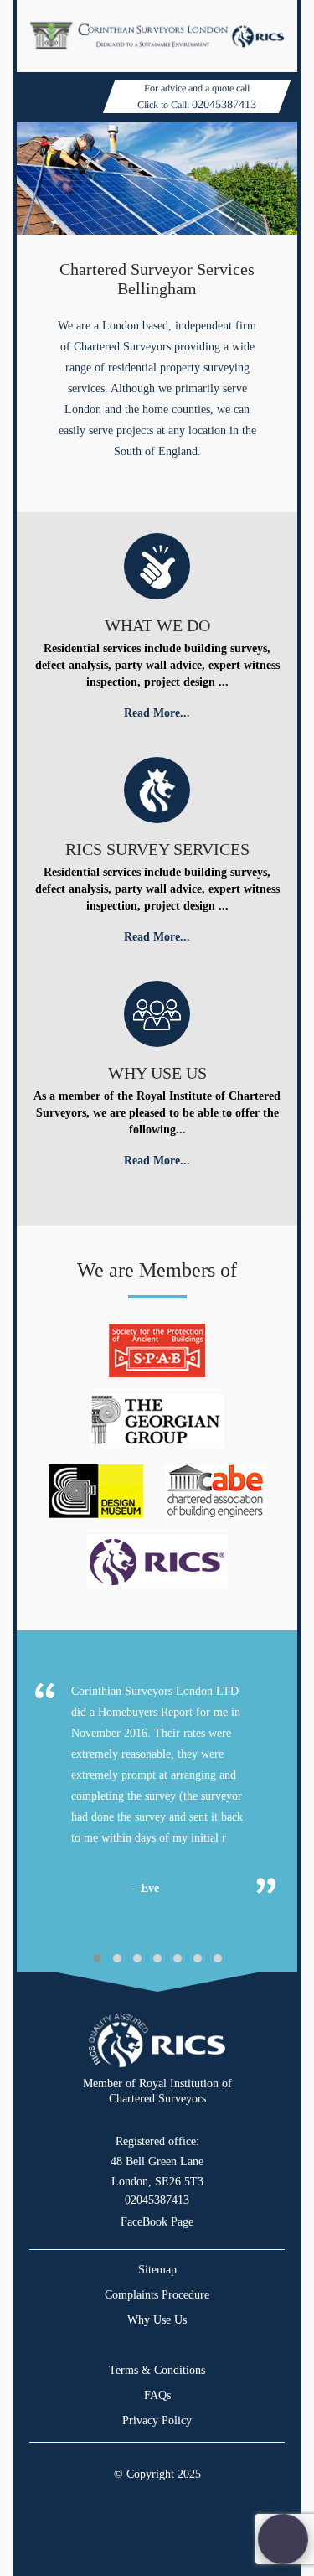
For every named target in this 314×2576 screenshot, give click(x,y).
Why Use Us (157, 2320)
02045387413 (224, 104)
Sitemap (157, 2270)
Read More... (157, 713)
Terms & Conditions (157, 2370)
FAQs (157, 2395)
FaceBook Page (157, 2222)
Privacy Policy (157, 2421)
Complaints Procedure (157, 2295)
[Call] (283, 2539)
